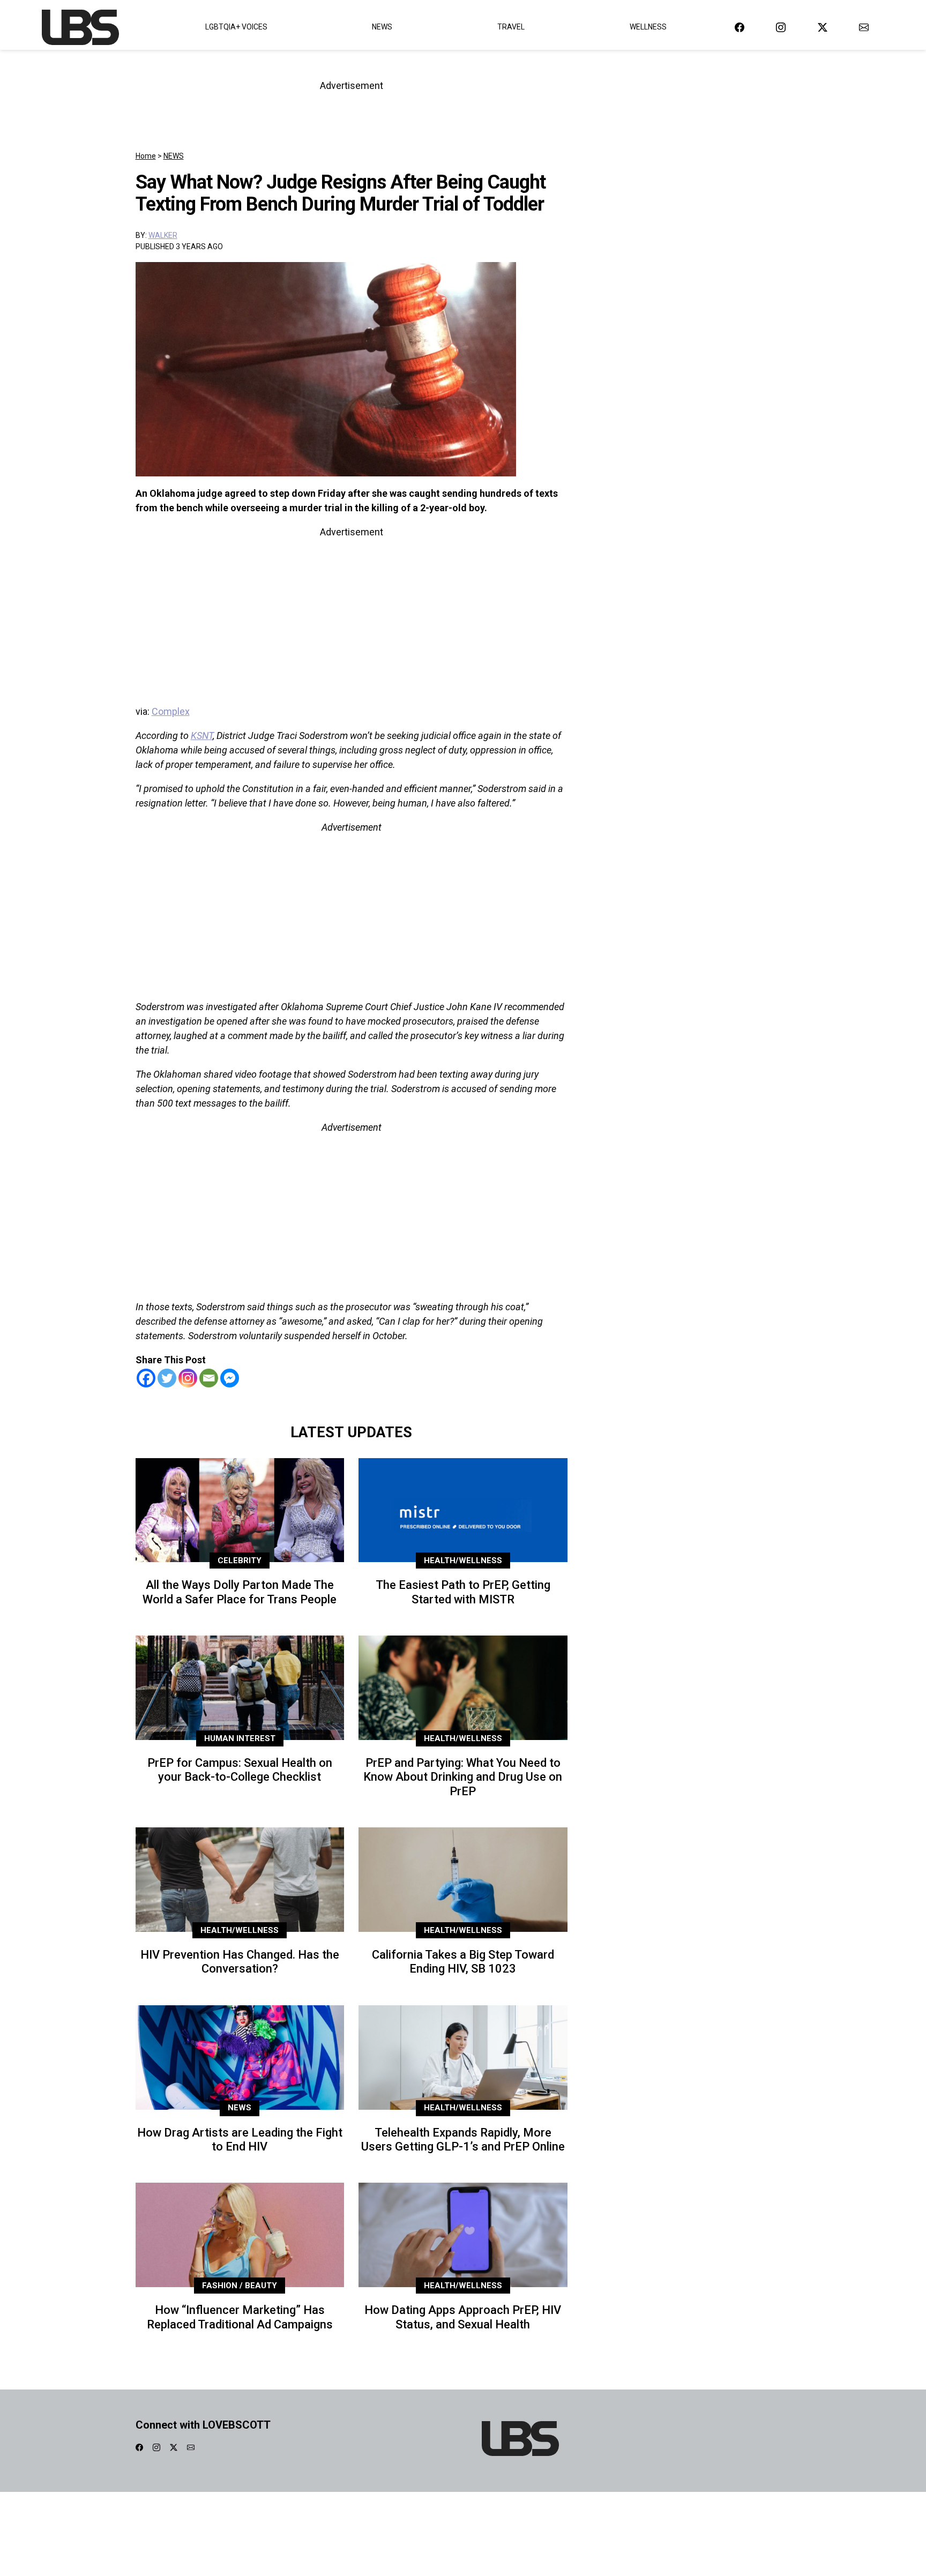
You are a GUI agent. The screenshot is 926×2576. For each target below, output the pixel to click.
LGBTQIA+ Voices (236, 27)
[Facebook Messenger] (230, 1378)
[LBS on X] (823, 27)
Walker (163, 235)
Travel (511, 27)
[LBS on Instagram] (781, 27)
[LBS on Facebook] (740, 27)
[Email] (209, 1378)
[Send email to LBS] (864, 27)
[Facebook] (146, 1378)
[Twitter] (167, 1378)
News (382, 27)
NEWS (174, 156)
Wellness (648, 27)
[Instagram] (188, 1378)
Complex (171, 711)
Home (146, 156)
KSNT (202, 736)
